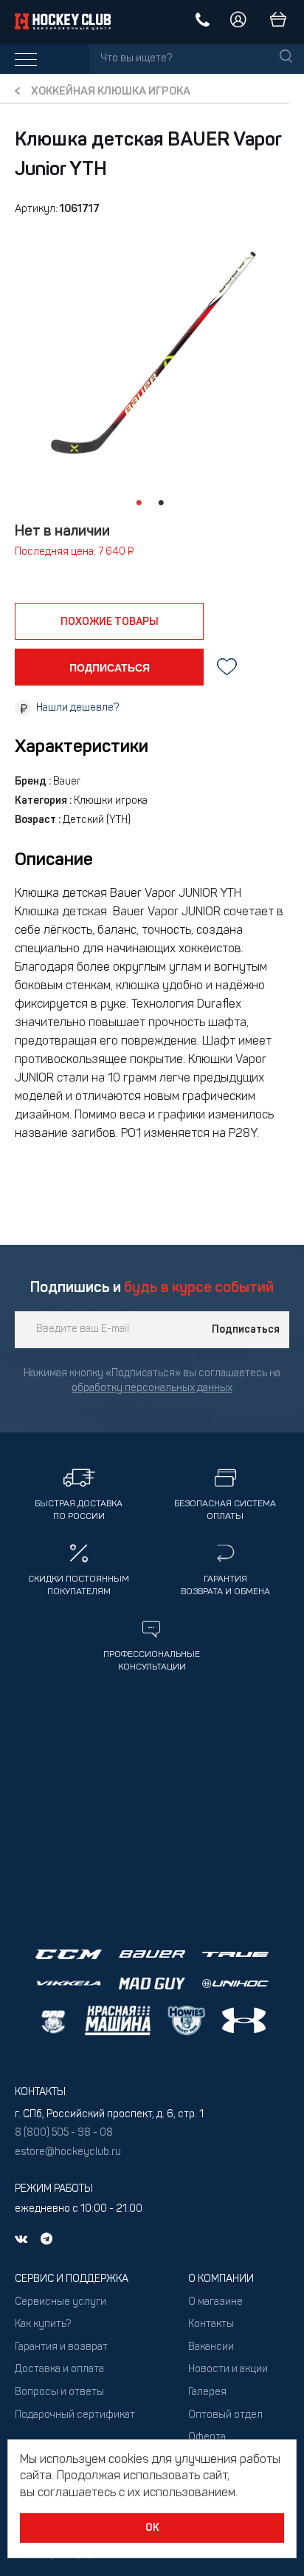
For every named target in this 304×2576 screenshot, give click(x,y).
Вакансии (211, 2347)
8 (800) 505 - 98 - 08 (64, 2133)
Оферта (207, 2437)
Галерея (207, 2392)
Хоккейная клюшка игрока (111, 92)
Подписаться (246, 1330)
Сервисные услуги (61, 2302)
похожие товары (110, 622)
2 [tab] (161, 503)
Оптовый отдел (225, 2415)
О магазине (215, 2302)
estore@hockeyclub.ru (68, 2152)
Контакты (211, 2324)
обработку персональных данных (152, 1388)
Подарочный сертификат (75, 2415)
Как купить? (43, 2324)
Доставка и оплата (59, 2370)
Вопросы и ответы (59, 2392)
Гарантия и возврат (61, 2347)
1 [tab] (139, 503)
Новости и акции (228, 2370)
